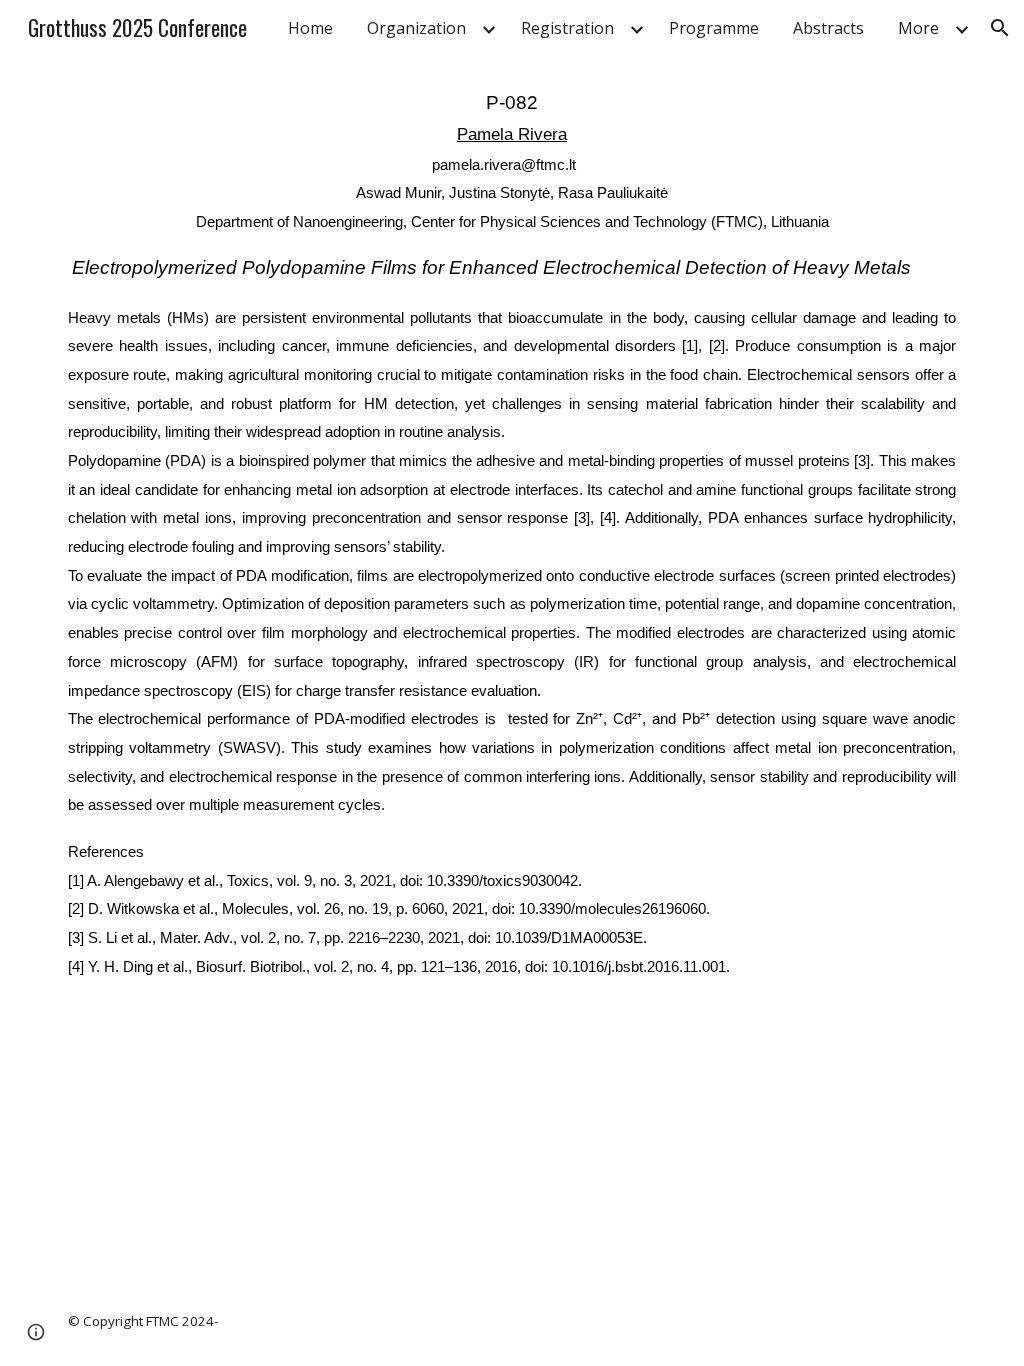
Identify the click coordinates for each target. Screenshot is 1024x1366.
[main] (512, 533)
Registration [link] (567, 28)
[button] (1000, 28)
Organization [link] (416, 28)
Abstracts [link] (828, 28)
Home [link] (310, 28)
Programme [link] (714, 28)
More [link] (918, 28)
